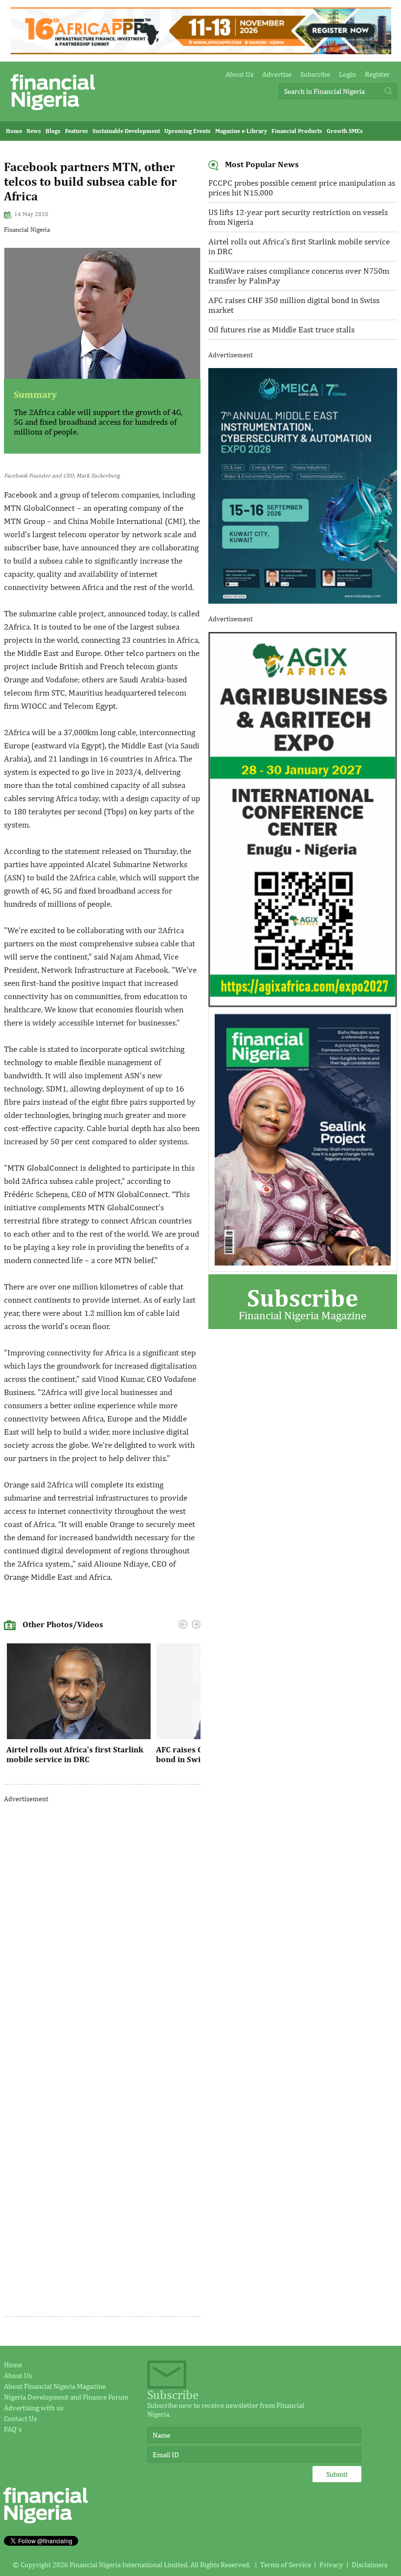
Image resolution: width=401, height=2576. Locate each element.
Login (347, 74)
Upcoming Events (188, 131)
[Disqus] (102, 1934)
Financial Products (297, 131)
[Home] (53, 113)
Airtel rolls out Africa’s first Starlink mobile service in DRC (75, 1754)
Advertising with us (33, 2408)
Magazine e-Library (241, 131)
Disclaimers (369, 2565)
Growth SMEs (345, 131)
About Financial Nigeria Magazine (55, 2386)
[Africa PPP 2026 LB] (201, 52)
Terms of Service (286, 2565)
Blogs (53, 131)
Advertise (277, 74)
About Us (239, 74)
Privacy (331, 2565)
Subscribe (315, 74)
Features (77, 131)
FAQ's (13, 2429)
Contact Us (20, 2418)
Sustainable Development (126, 131)
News (34, 131)
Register (377, 74)
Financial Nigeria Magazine (302, 1302)
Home (14, 131)
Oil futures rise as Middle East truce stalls (281, 329)
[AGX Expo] (303, 1005)
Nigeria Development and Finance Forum (66, 2397)
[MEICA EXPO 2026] (303, 601)
